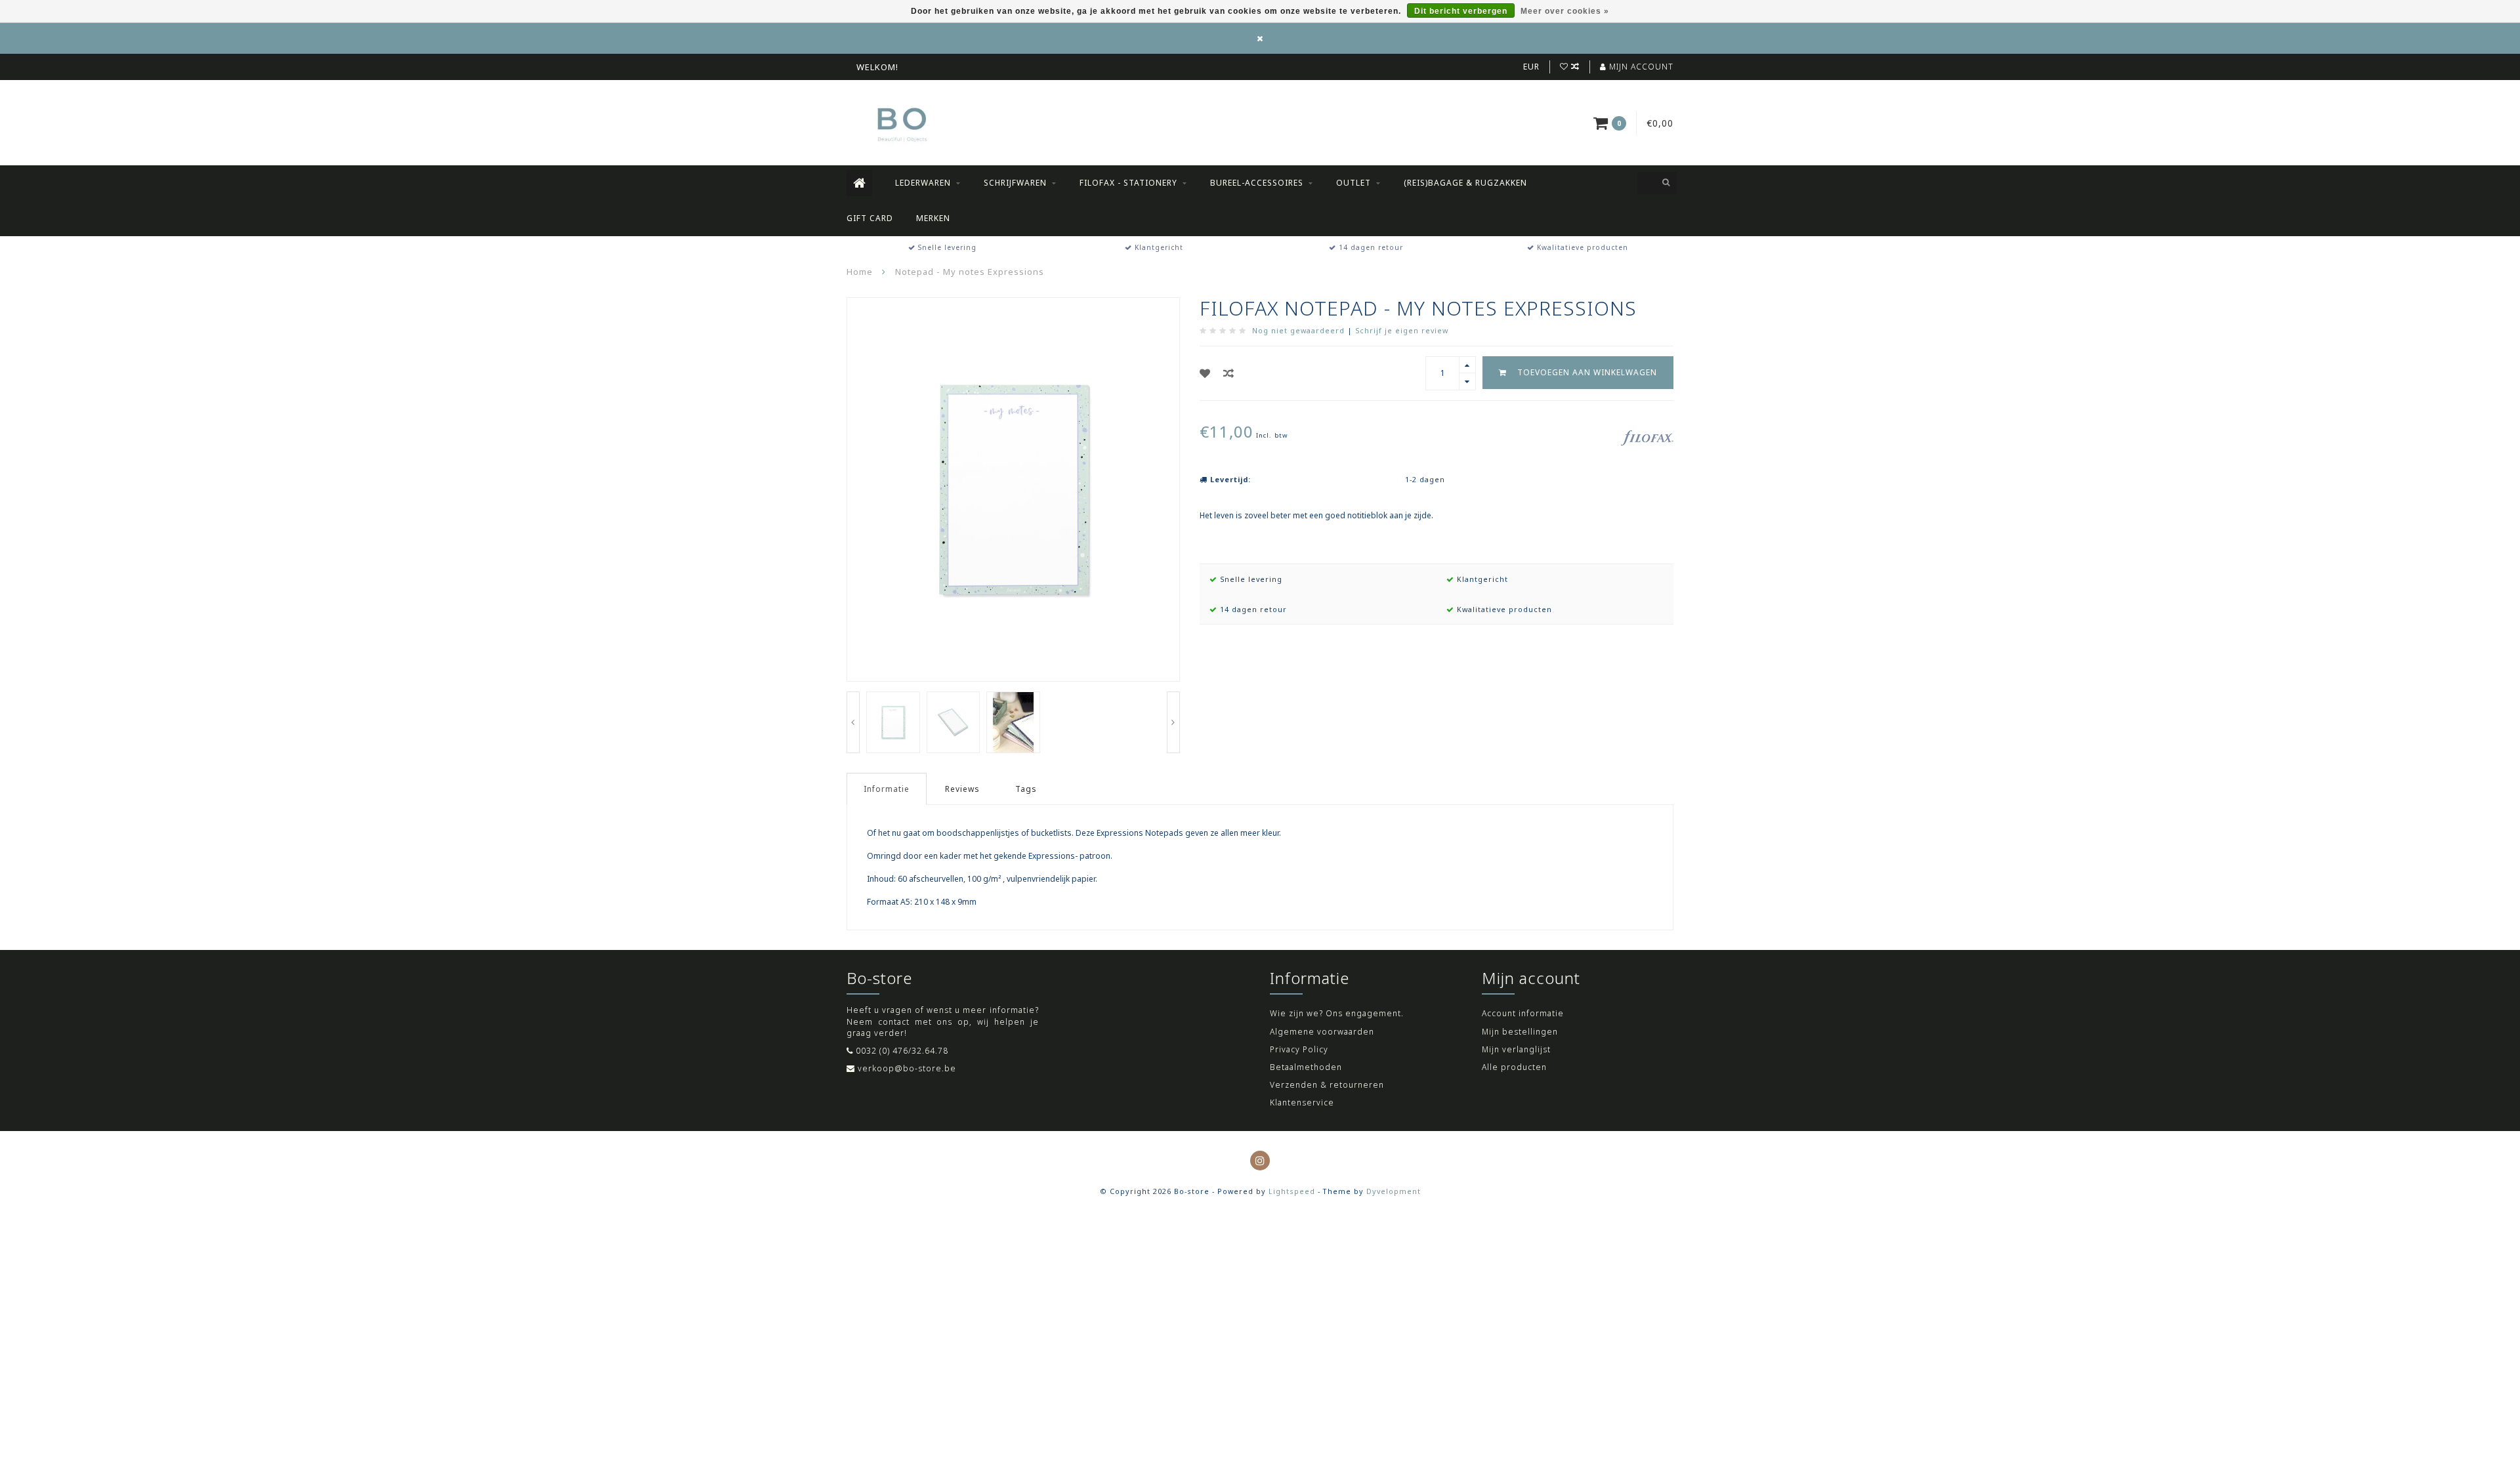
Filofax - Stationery (1128, 183)
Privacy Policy (1299, 1049)
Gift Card (870, 218)
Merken (933, 218)
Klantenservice (1302, 1102)
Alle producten (1514, 1067)
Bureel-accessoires (1257, 183)
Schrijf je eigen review (1402, 330)
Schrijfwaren (1015, 183)
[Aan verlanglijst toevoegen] (1205, 373)
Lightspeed (1292, 1191)
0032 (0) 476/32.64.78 (902, 1051)
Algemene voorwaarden (1322, 1032)
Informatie (887, 789)
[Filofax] (1647, 437)
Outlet (1354, 183)
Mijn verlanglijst (1516, 1049)
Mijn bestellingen (1520, 1032)
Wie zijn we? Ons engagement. (1337, 1013)
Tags (1026, 789)
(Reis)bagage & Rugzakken (1465, 183)
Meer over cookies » (1565, 11)
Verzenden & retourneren (1327, 1085)
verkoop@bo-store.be (907, 1068)
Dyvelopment (1394, 1191)
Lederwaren (923, 183)
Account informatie (1523, 1013)
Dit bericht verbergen (1461, 11)
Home (860, 272)
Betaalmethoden (1306, 1067)
